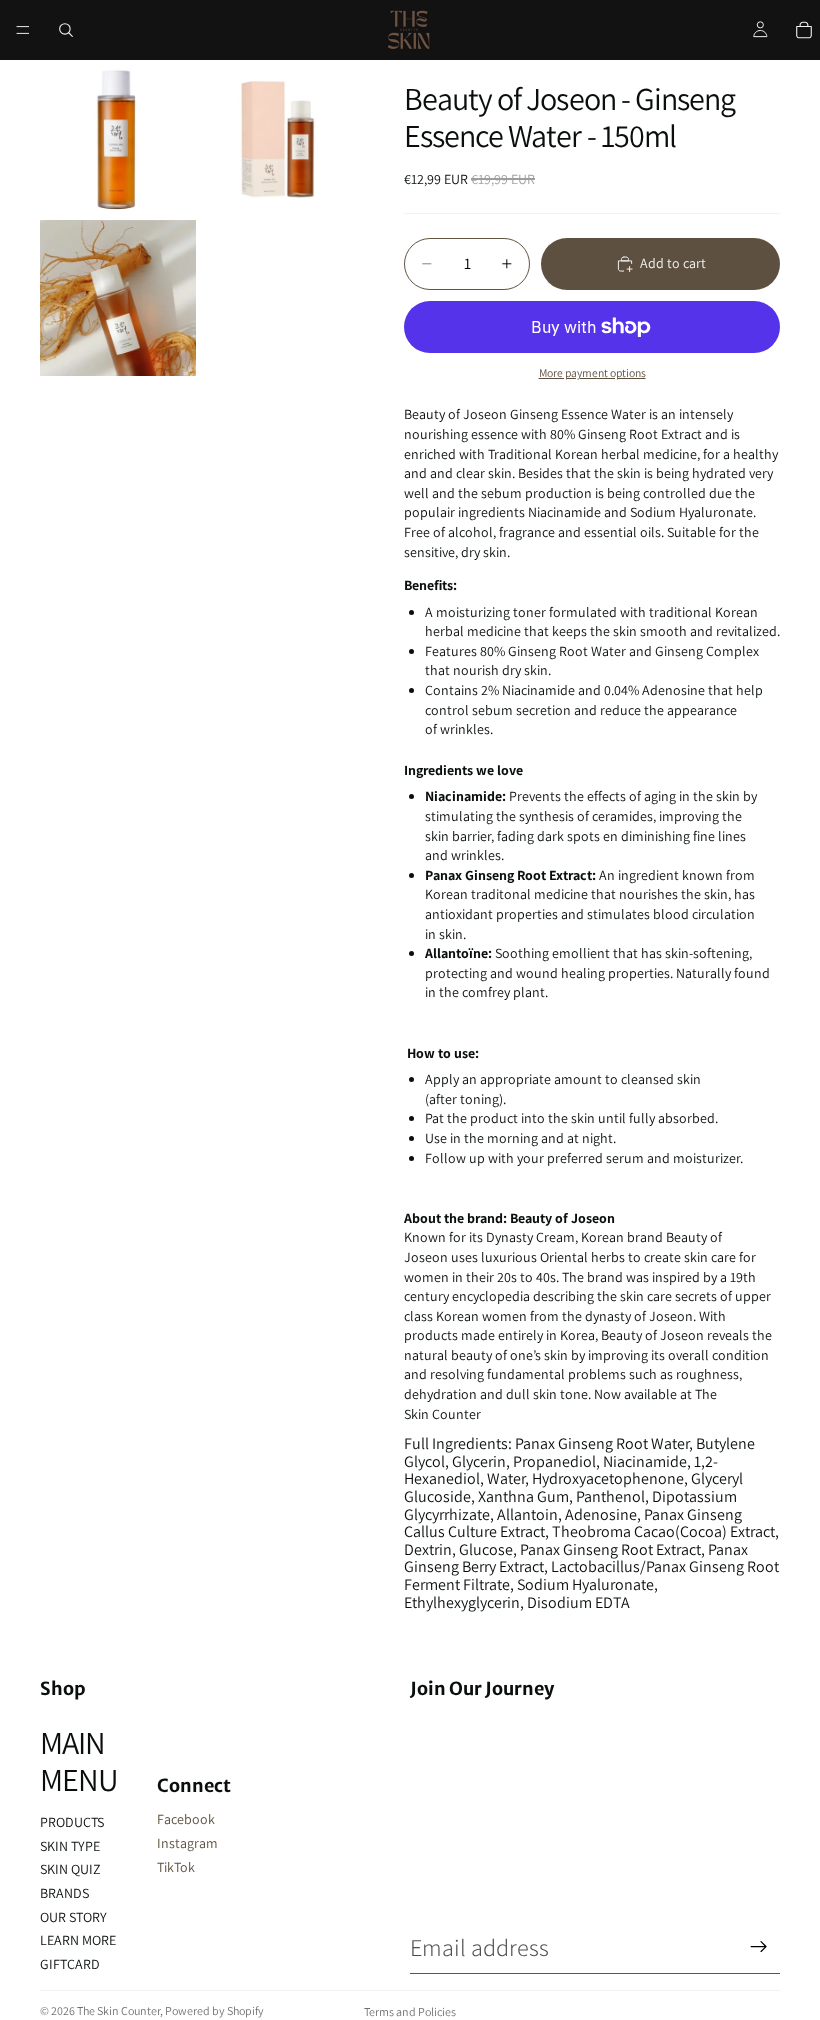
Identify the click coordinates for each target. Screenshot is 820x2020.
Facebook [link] (186, 1819)
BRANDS (64, 1893)
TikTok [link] (176, 1867)
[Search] (66, 30)
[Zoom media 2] (278, 138)
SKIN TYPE (70, 1846)
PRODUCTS (72, 1822)
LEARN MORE (78, 1940)
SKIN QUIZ (70, 1869)
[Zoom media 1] (118, 138)
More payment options (592, 372)
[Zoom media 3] (118, 298)
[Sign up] (759, 1947)
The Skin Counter (118, 2010)
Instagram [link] (187, 1843)
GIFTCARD (70, 1964)
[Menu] (23, 30)
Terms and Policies (410, 2011)
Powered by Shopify (214, 2010)
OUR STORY (73, 1917)
